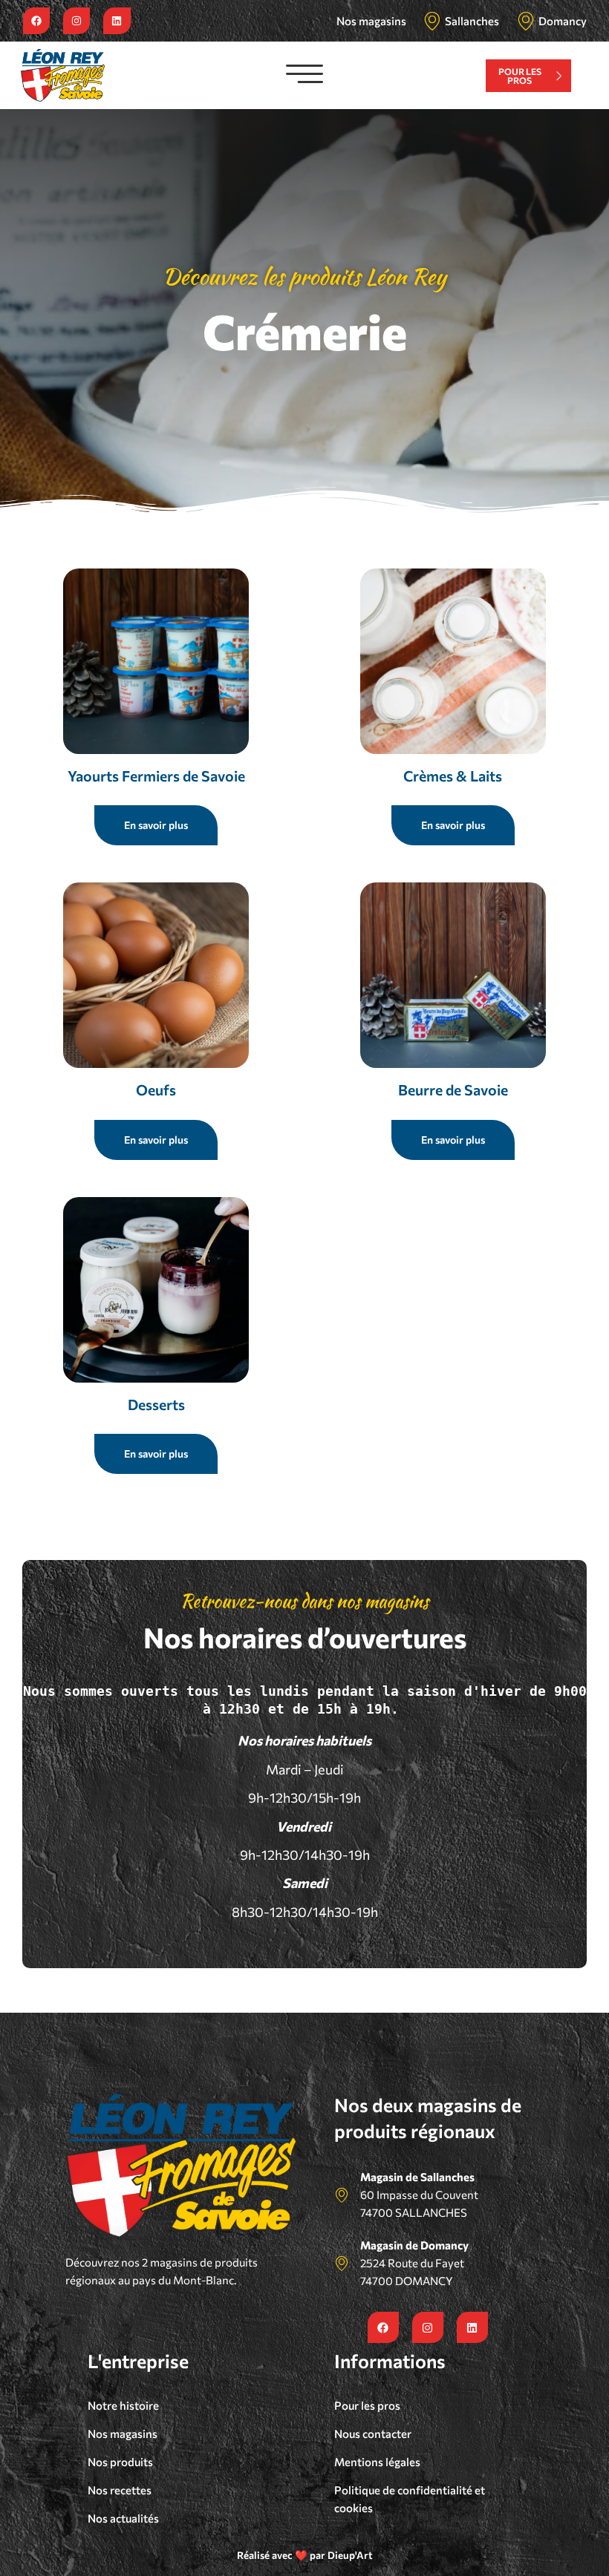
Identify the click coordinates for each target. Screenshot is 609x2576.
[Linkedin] (117, 21)
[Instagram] (76, 21)
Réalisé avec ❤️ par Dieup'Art (305, 2555)
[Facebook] (36, 21)
